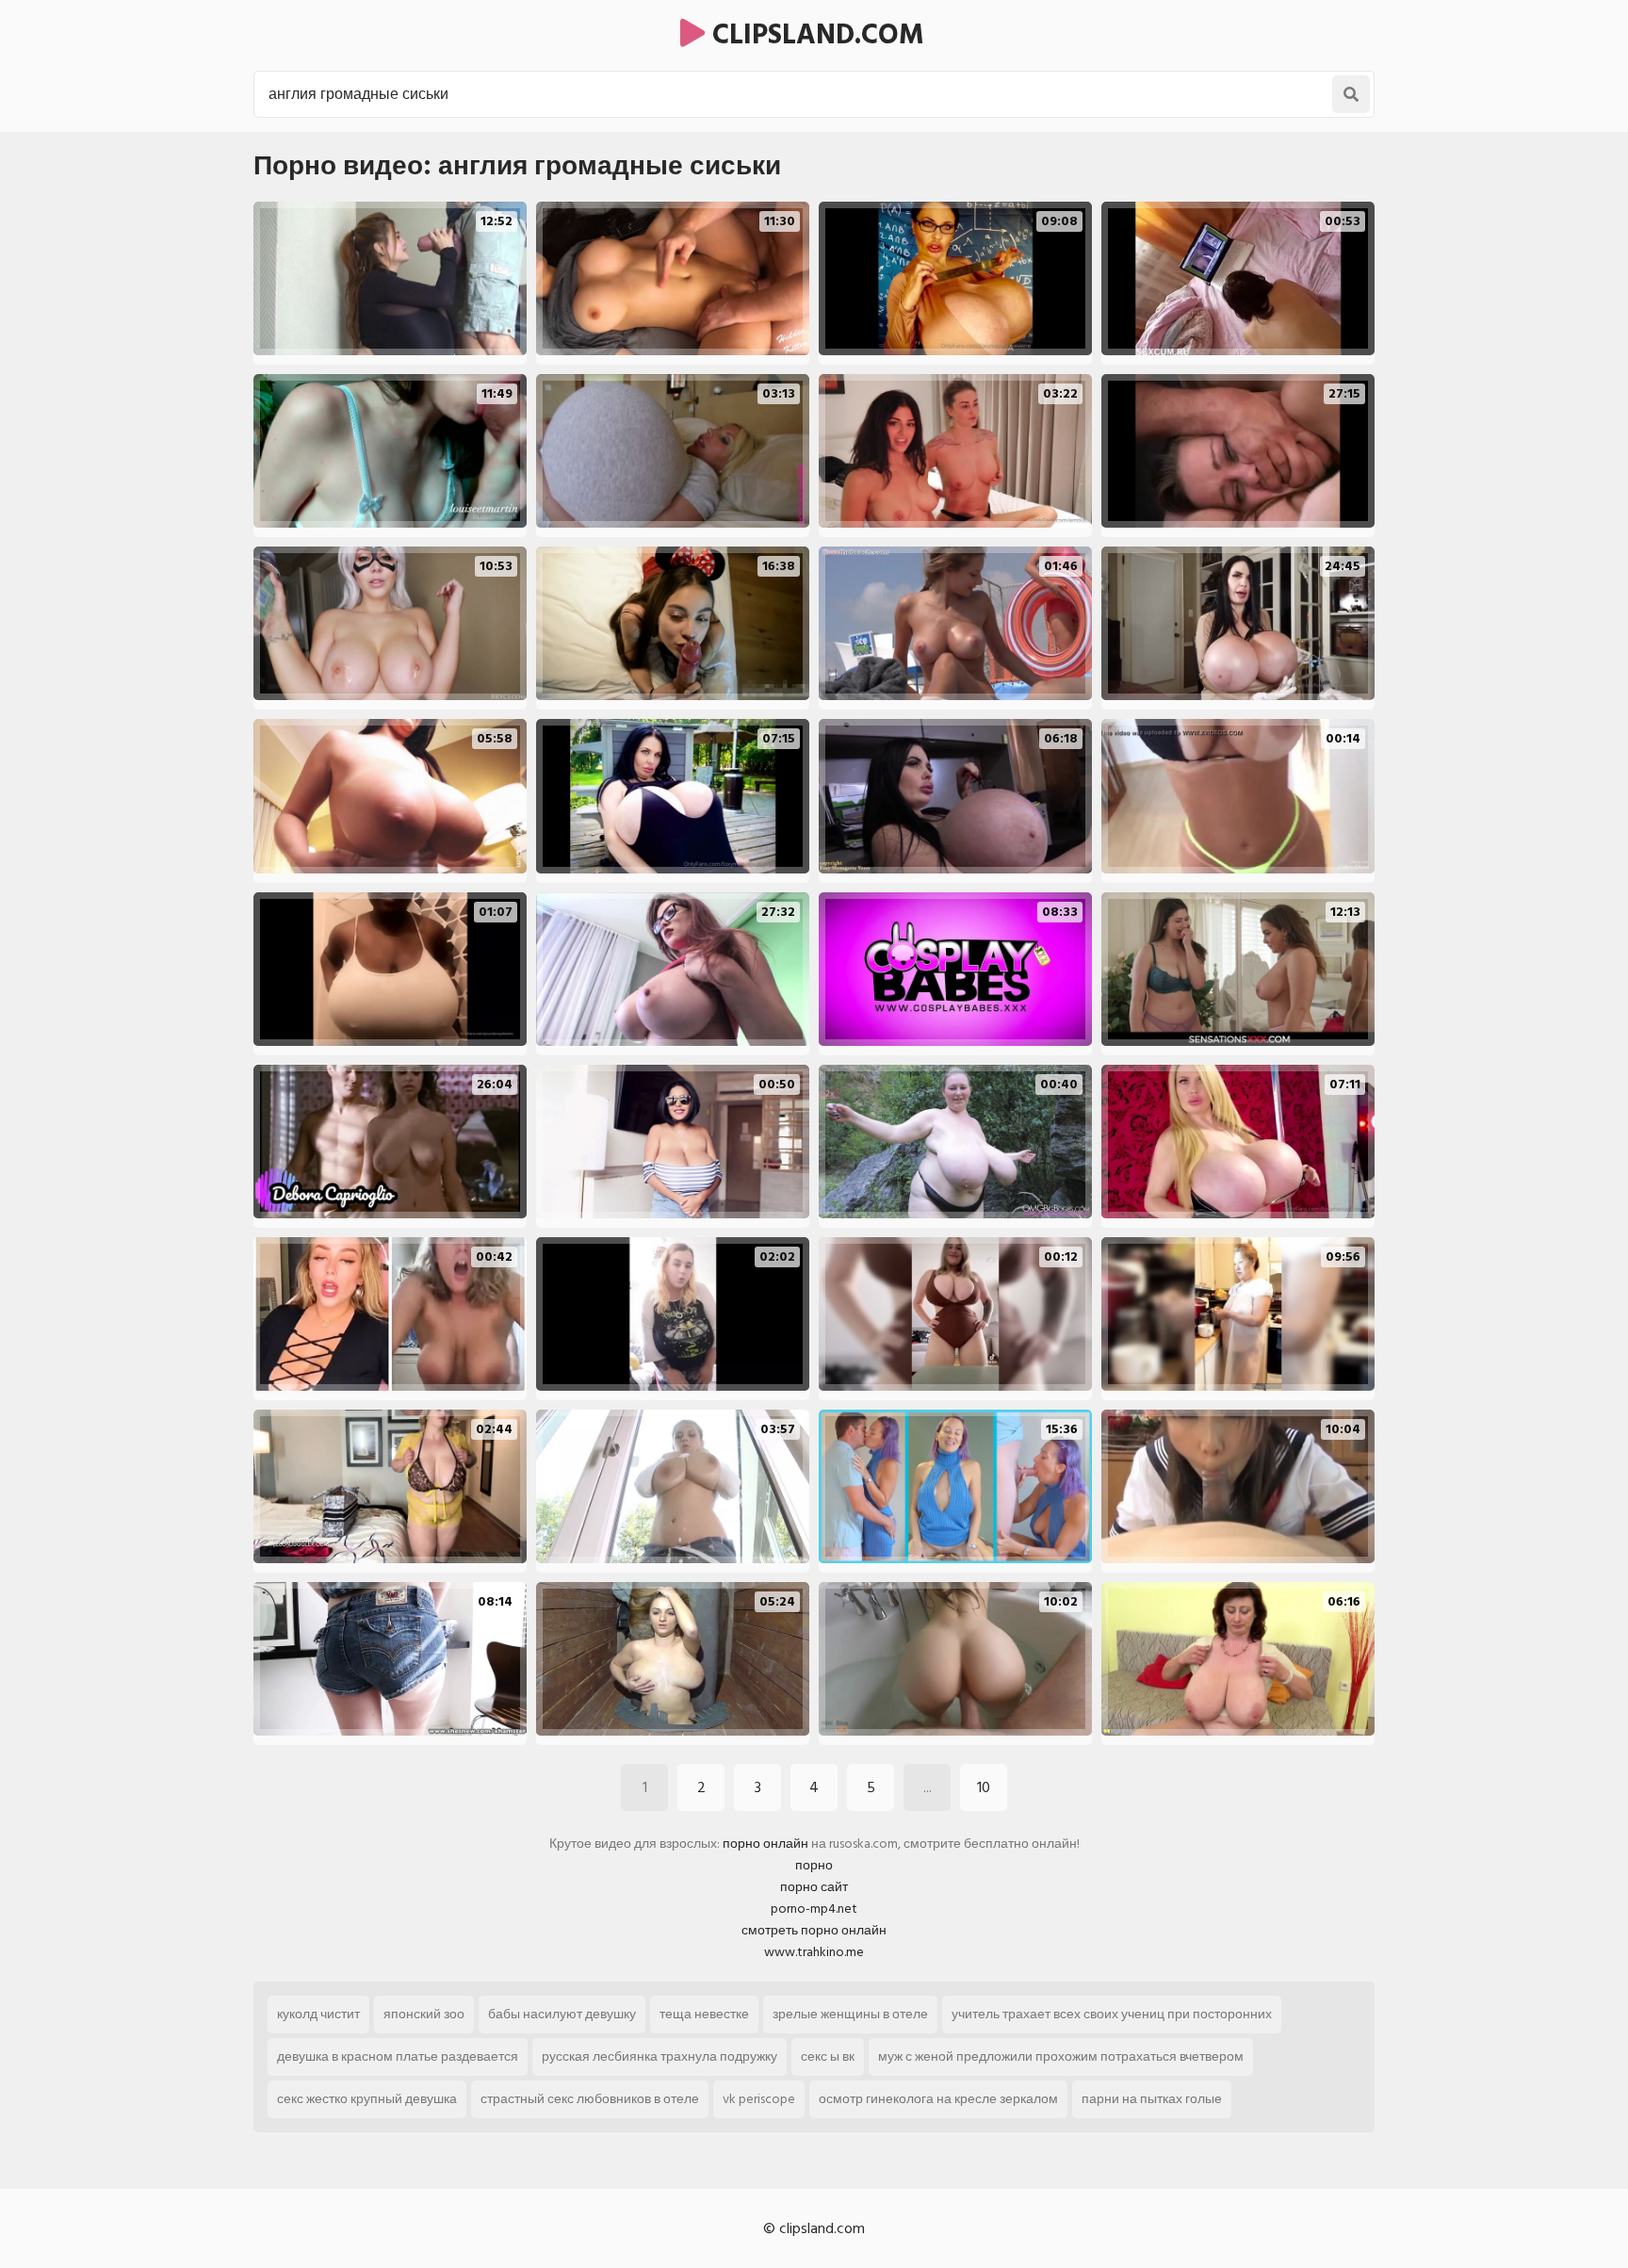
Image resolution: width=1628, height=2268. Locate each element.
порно (814, 1865)
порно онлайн (765, 1844)
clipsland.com (814, 35)
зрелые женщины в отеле (850, 2014)
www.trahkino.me (814, 1952)
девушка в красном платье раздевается (398, 2056)
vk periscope (759, 2099)
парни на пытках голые (1152, 2099)
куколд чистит (318, 2014)
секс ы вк (828, 2056)
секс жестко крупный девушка (367, 2099)
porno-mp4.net (814, 1909)
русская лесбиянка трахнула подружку (659, 2056)
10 (984, 1787)
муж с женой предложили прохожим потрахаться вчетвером (1061, 2056)
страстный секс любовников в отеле (590, 2099)
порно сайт (814, 1887)
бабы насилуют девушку (562, 2014)
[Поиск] (1351, 94)
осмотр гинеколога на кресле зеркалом (938, 2099)
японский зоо (424, 2014)
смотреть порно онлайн (814, 1930)
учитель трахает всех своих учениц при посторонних (1112, 2014)
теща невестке (704, 2014)
